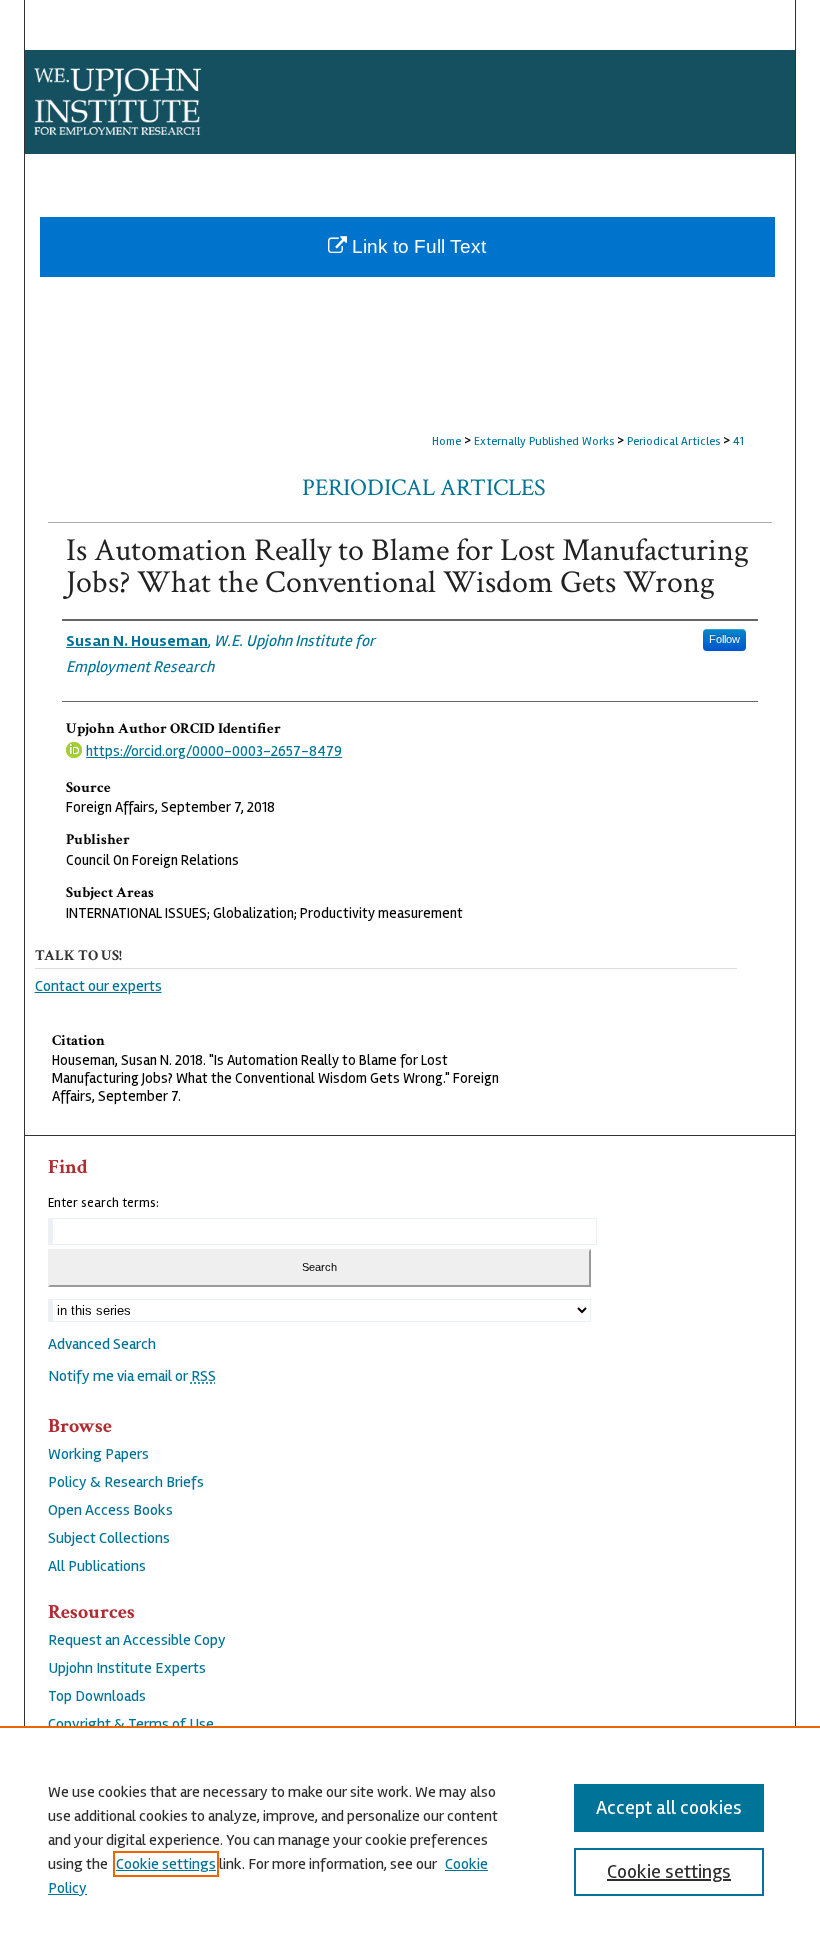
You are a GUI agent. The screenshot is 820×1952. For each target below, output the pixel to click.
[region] (410, 1839)
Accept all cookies (669, 1807)
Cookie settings (166, 1864)
